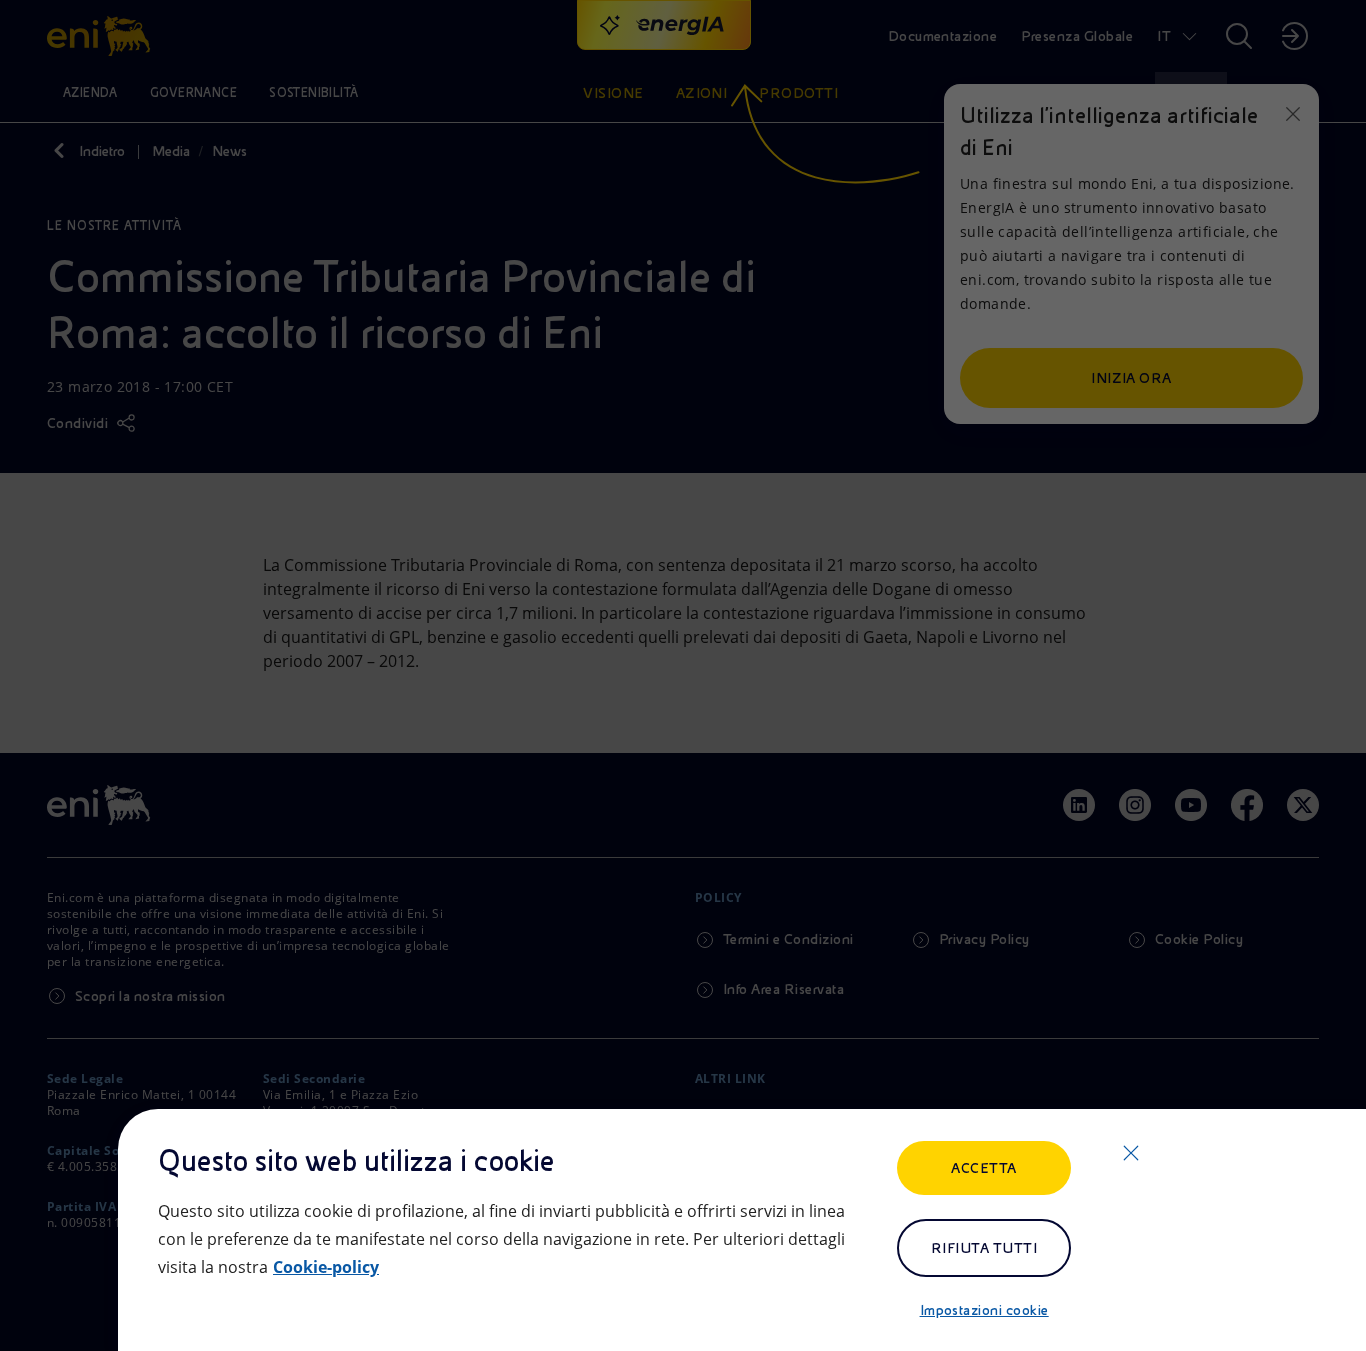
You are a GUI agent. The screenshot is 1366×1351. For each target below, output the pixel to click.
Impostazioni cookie (984, 1310)
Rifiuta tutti (984, 1248)
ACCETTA (983, 1168)
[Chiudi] (1131, 1153)
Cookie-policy (326, 1267)
